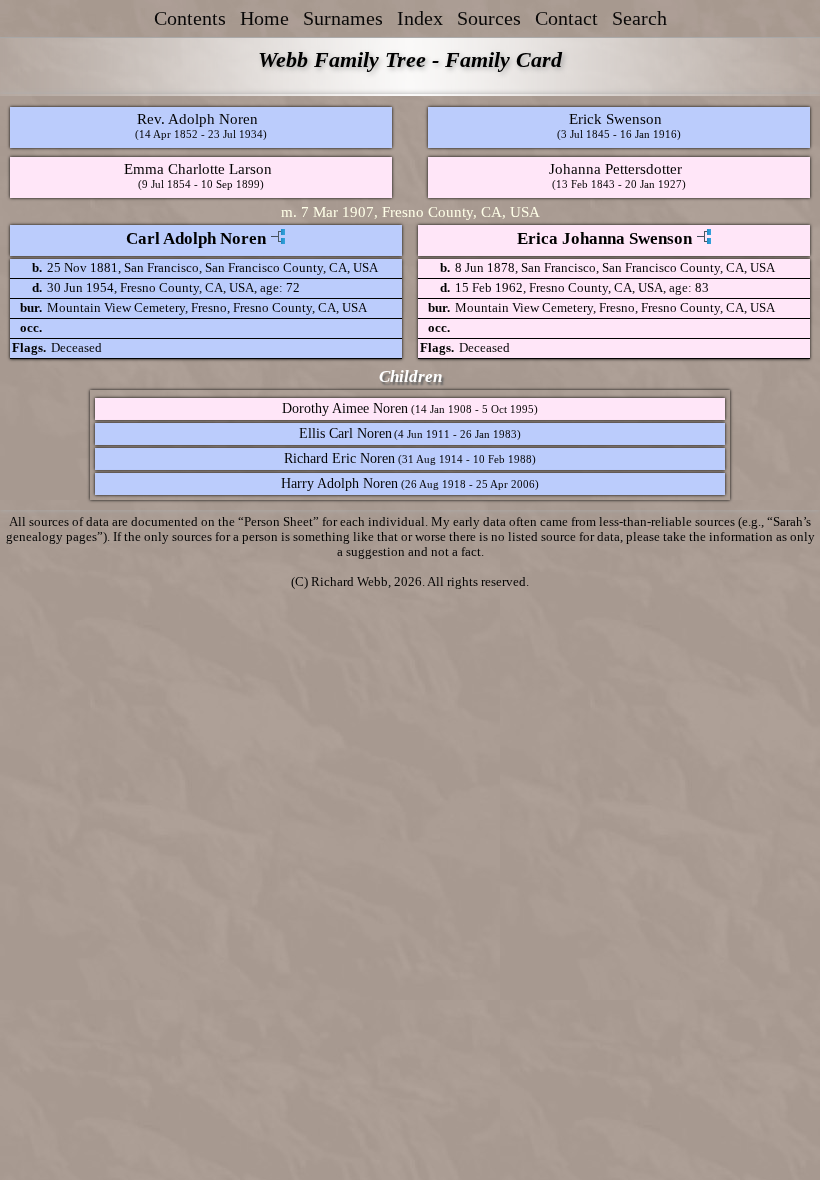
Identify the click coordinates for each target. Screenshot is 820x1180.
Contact (566, 18)
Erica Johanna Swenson (604, 238)
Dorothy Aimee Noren (345, 408)
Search (639, 18)
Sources (489, 18)
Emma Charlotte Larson (198, 168)
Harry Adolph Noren (339, 483)
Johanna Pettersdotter (615, 168)
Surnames (343, 18)
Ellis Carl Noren (345, 433)
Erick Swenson (615, 118)
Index (420, 18)
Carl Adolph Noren (196, 238)
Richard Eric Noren (339, 458)
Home (264, 18)
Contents (190, 18)
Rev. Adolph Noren (197, 118)
